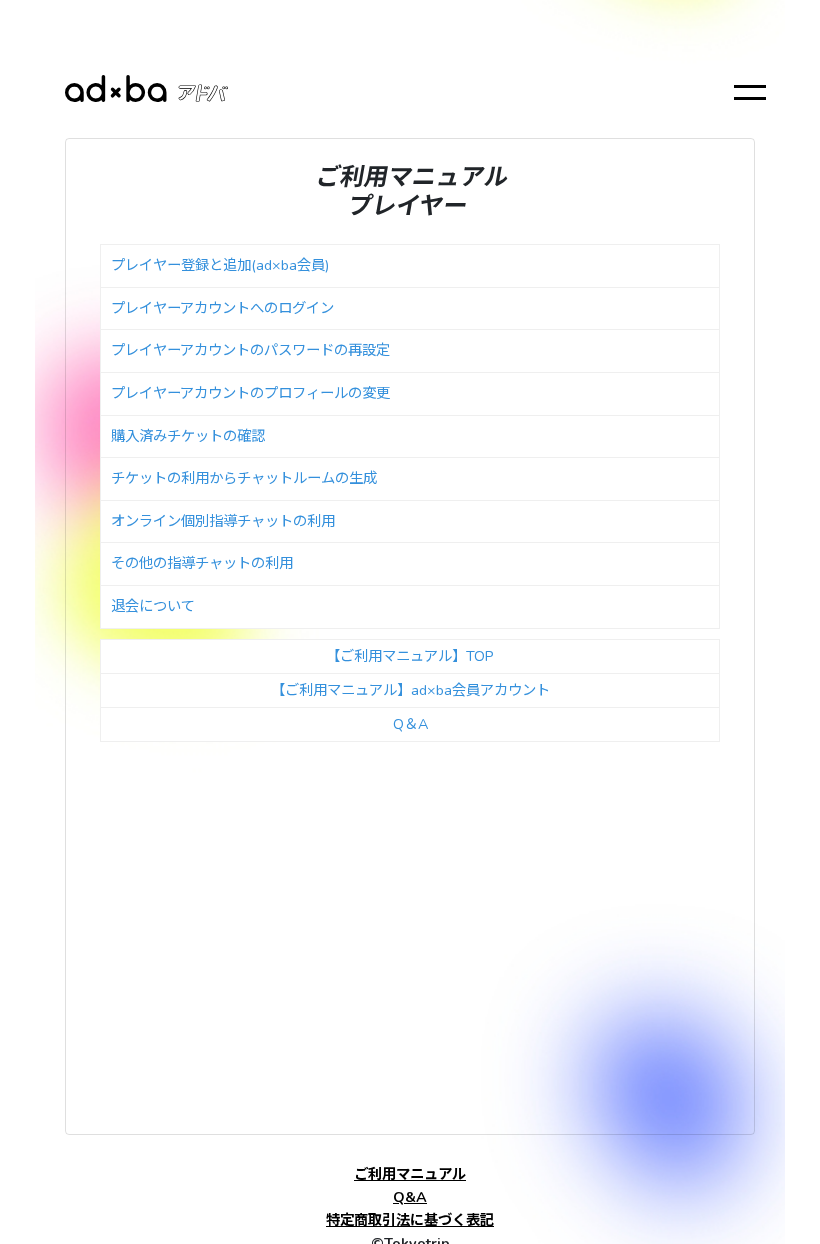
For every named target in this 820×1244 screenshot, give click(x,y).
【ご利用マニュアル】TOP (410, 656)
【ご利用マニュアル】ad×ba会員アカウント (410, 690)
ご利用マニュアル (410, 1174)
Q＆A (410, 724)
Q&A (410, 1197)
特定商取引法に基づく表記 (410, 1220)
